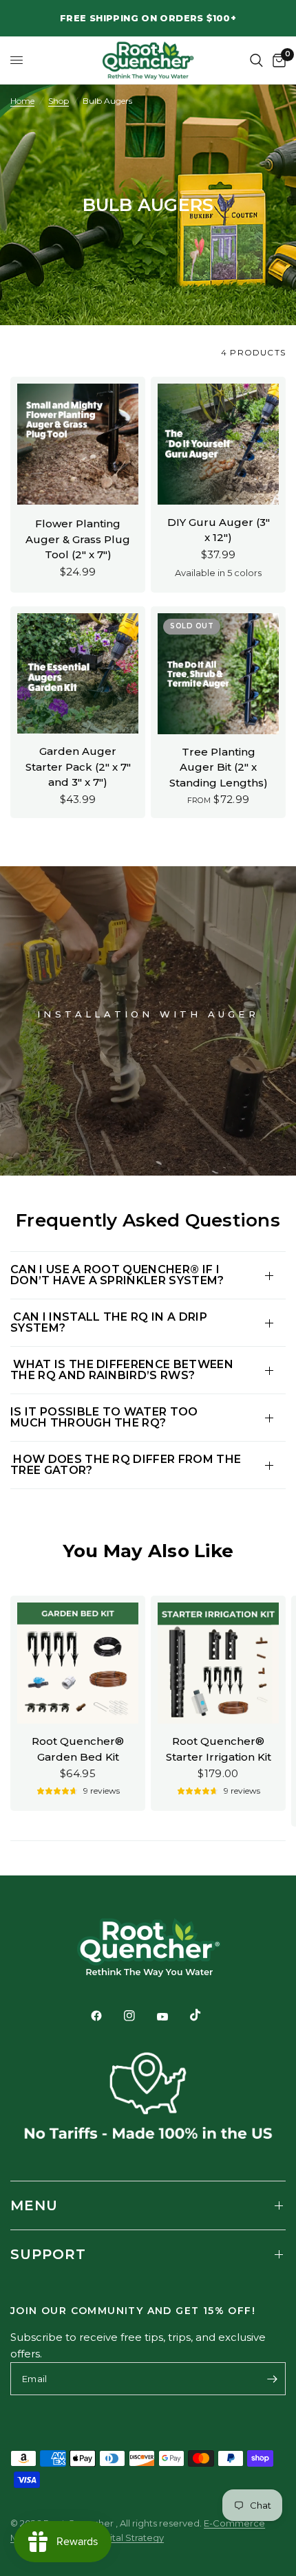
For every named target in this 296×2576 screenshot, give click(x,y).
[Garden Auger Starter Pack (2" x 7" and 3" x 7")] (78, 674)
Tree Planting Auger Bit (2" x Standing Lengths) (219, 767)
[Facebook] (106, 2016)
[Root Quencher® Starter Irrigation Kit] (218, 1663)
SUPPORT (48, 2254)
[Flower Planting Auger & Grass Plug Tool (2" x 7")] (78, 444)
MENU (34, 2205)
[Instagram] (139, 2016)
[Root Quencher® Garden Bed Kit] (78, 1663)
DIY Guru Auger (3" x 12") (219, 530)
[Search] (256, 60)
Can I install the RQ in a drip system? (109, 1322)
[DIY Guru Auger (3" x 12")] (218, 444)
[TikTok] (205, 2015)
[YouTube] (172, 2017)
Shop (59, 101)
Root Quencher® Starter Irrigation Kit (219, 1749)
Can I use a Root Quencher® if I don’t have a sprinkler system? (117, 1275)
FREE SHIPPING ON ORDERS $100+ (148, 18)
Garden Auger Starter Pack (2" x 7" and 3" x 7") (78, 767)
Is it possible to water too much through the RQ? (104, 1417)
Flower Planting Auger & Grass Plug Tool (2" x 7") (78, 539)
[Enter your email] (272, 2379)
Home (22, 101)
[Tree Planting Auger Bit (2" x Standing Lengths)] (218, 674)
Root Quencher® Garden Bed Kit (78, 1749)
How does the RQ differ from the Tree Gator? (126, 1465)
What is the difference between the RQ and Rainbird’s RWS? (122, 1370)
